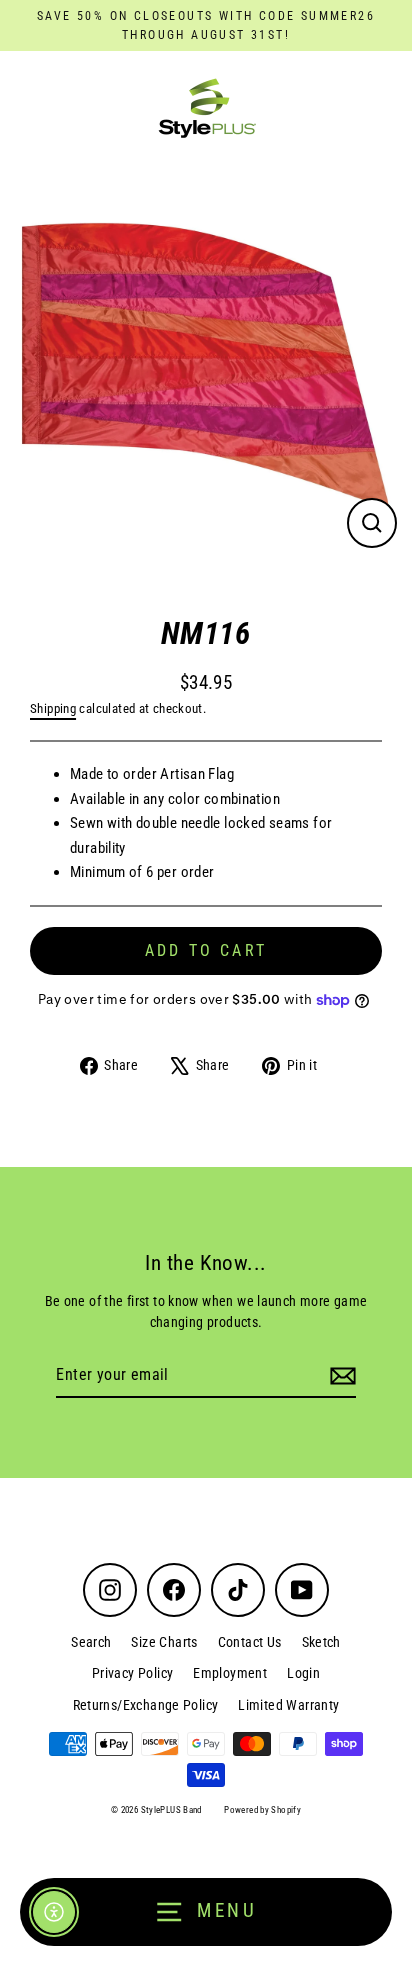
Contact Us (250, 1642)
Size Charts (164, 1642)
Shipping (53, 708)
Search (91, 1642)
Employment (230, 1673)
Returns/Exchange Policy (146, 1705)
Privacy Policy (132, 1673)
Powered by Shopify (262, 1810)
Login (303, 1673)
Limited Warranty (288, 1705)
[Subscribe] (340, 1376)
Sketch (321, 1642)
